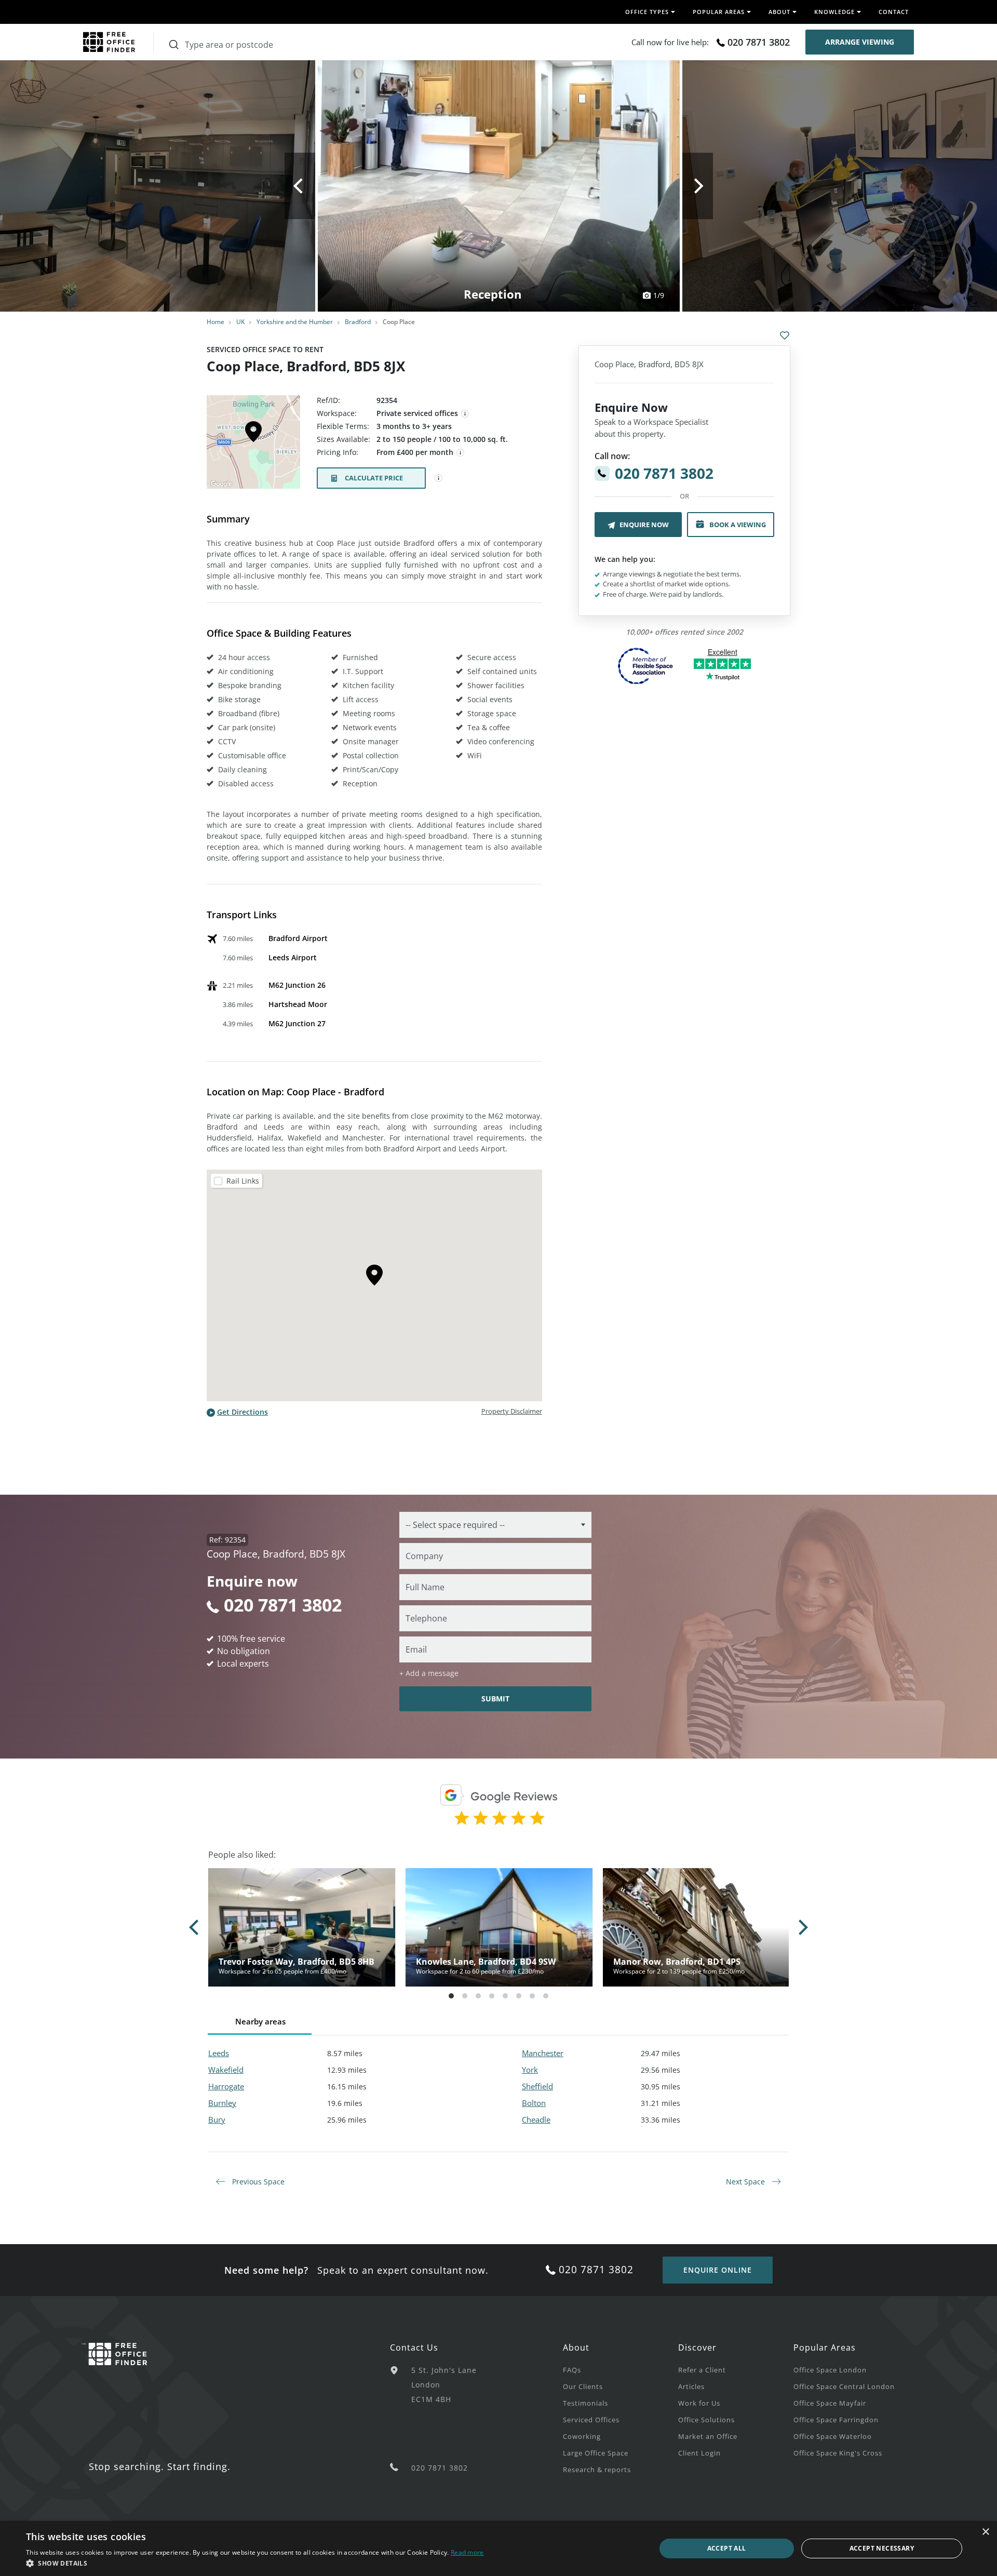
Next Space (746, 2182)
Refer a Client (702, 2370)
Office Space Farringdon (836, 2420)
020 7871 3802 (759, 42)
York (530, 2070)
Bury (217, 2119)
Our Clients (583, 2386)
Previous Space (257, 2182)
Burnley (222, 2103)
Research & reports (597, 2470)
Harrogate (226, 2086)
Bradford (358, 322)
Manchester (543, 2053)
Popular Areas (825, 2347)
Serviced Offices (591, 2420)
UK (240, 322)
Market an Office (708, 2436)
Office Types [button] (647, 12)
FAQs (572, 2370)
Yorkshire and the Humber (295, 322)
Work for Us (699, 2403)
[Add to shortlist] (785, 336)
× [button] (985, 2532)
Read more (467, 2552)
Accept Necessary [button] (882, 2548)
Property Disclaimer (512, 1411)
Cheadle (536, 2119)
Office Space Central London (844, 2386)
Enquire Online (718, 2270)
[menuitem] (621, 2369)
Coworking (582, 2436)
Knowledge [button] (834, 12)
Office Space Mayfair (830, 2403)
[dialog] (498, 2548)
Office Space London (830, 2370)
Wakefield (226, 2070)
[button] (255, 2563)
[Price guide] (461, 453)
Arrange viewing (860, 42)
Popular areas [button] (719, 12)
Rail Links (243, 1181)
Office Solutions (706, 2420)
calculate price (374, 478)
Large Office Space (596, 2453)
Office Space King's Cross (838, 2453)
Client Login (699, 2453)
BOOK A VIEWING (738, 525)
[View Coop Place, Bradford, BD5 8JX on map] (253, 445)
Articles (691, 2386)
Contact (894, 12)
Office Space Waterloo (833, 2436)
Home (215, 322)
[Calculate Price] (439, 478)
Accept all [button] (727, 2548)
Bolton (534, 2103)
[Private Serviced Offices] (465, 414)
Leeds (219, 2053)
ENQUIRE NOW (644, 525)
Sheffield (537, 2086)
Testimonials (585, 2403)
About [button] (779, 12)
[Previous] (300, 186)
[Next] (698, 186)
